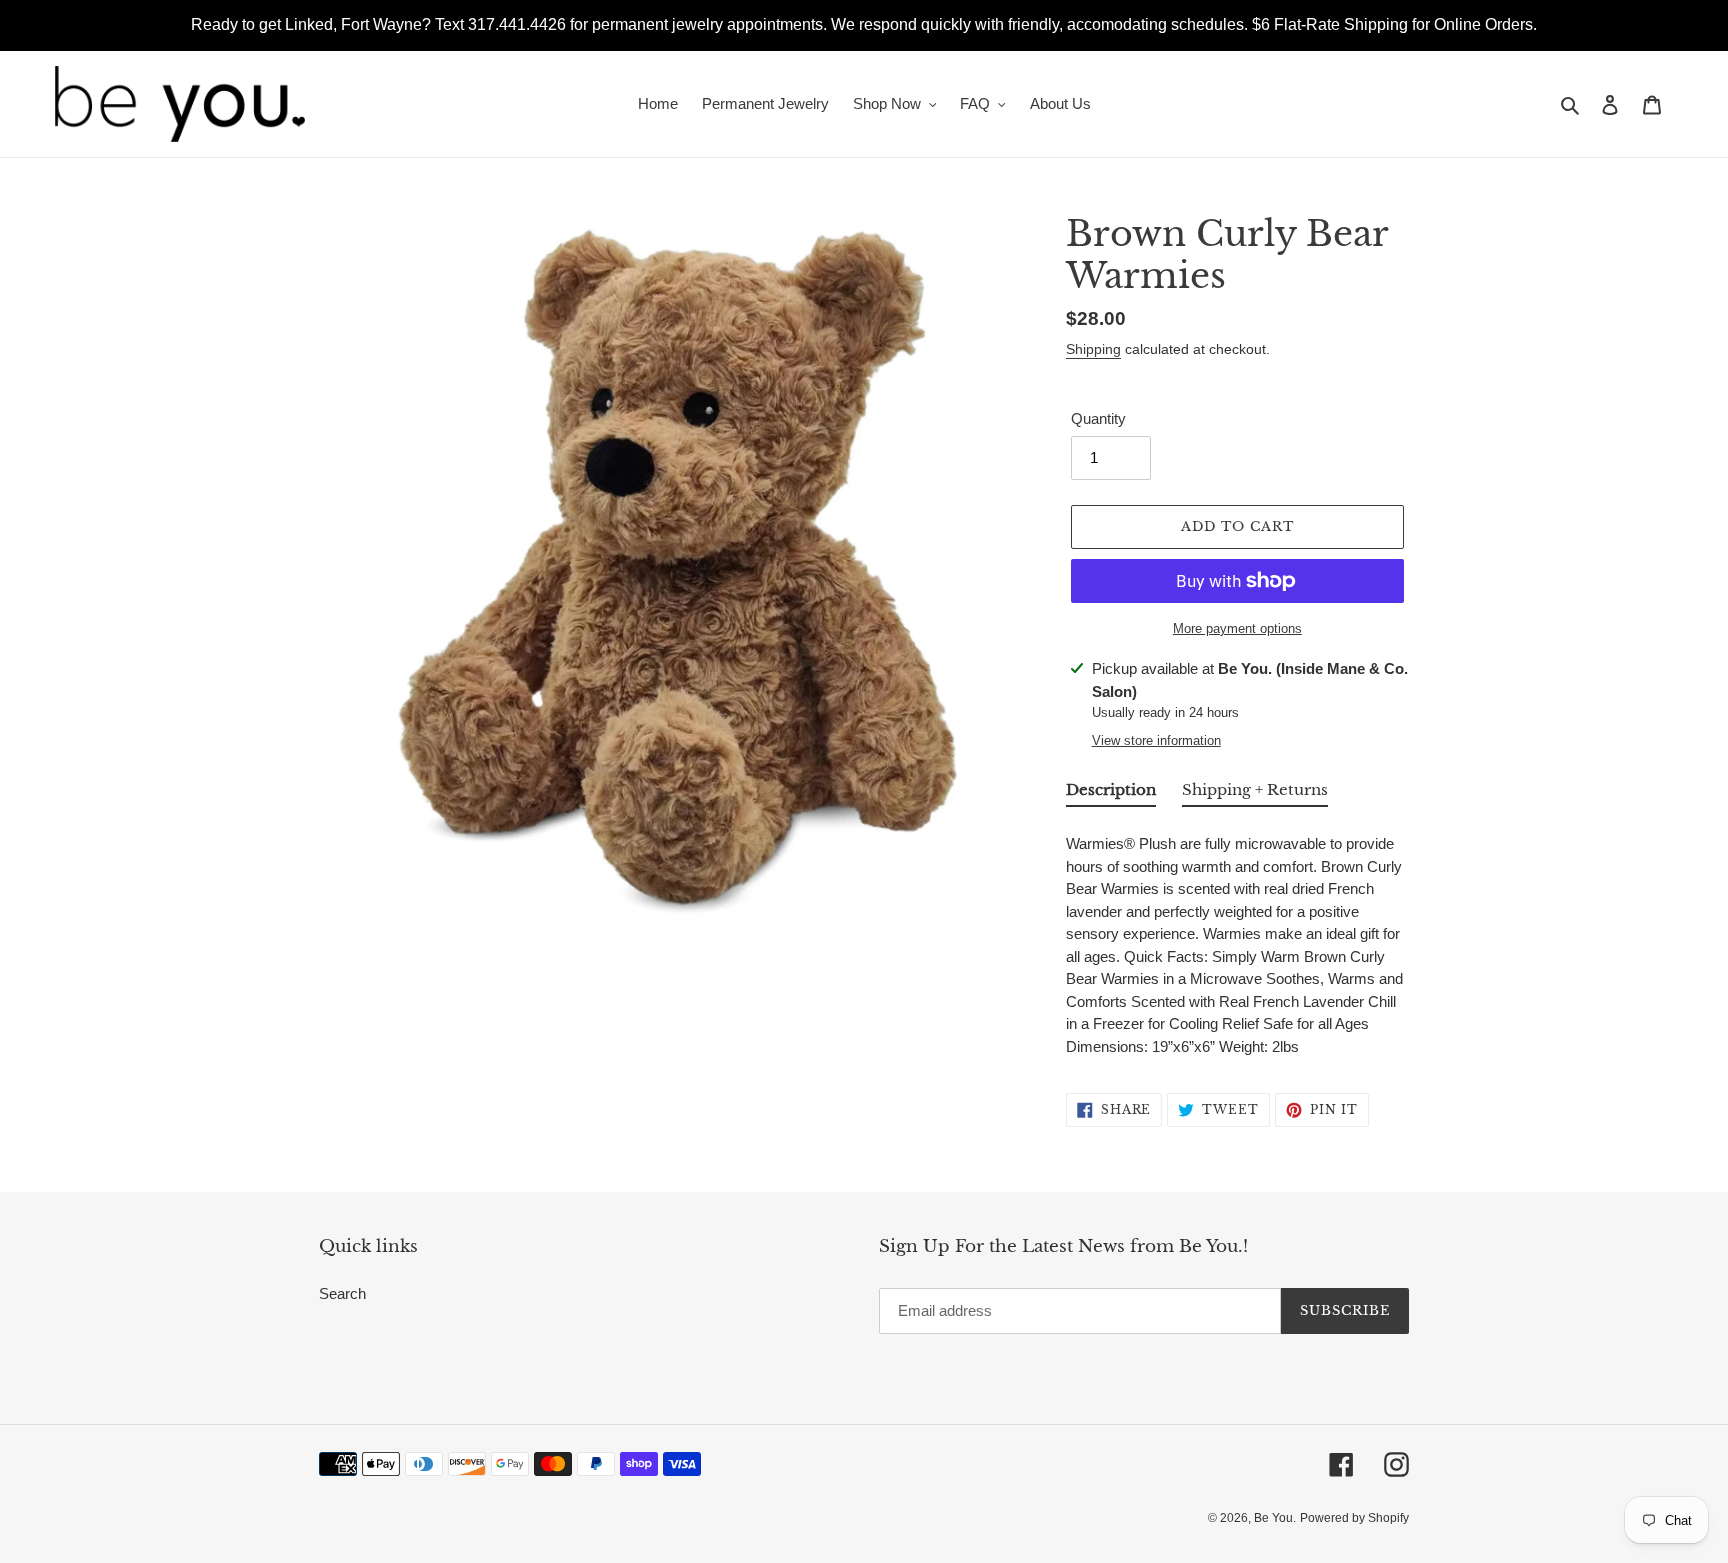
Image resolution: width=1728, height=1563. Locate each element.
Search (342, 1293)
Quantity (1098, 418)
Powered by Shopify (1354, 1518)
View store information (1156, 740)
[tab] (1111, 794)
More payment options (1237, 628)
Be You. (1275, 1518)
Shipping (1093, 349)
